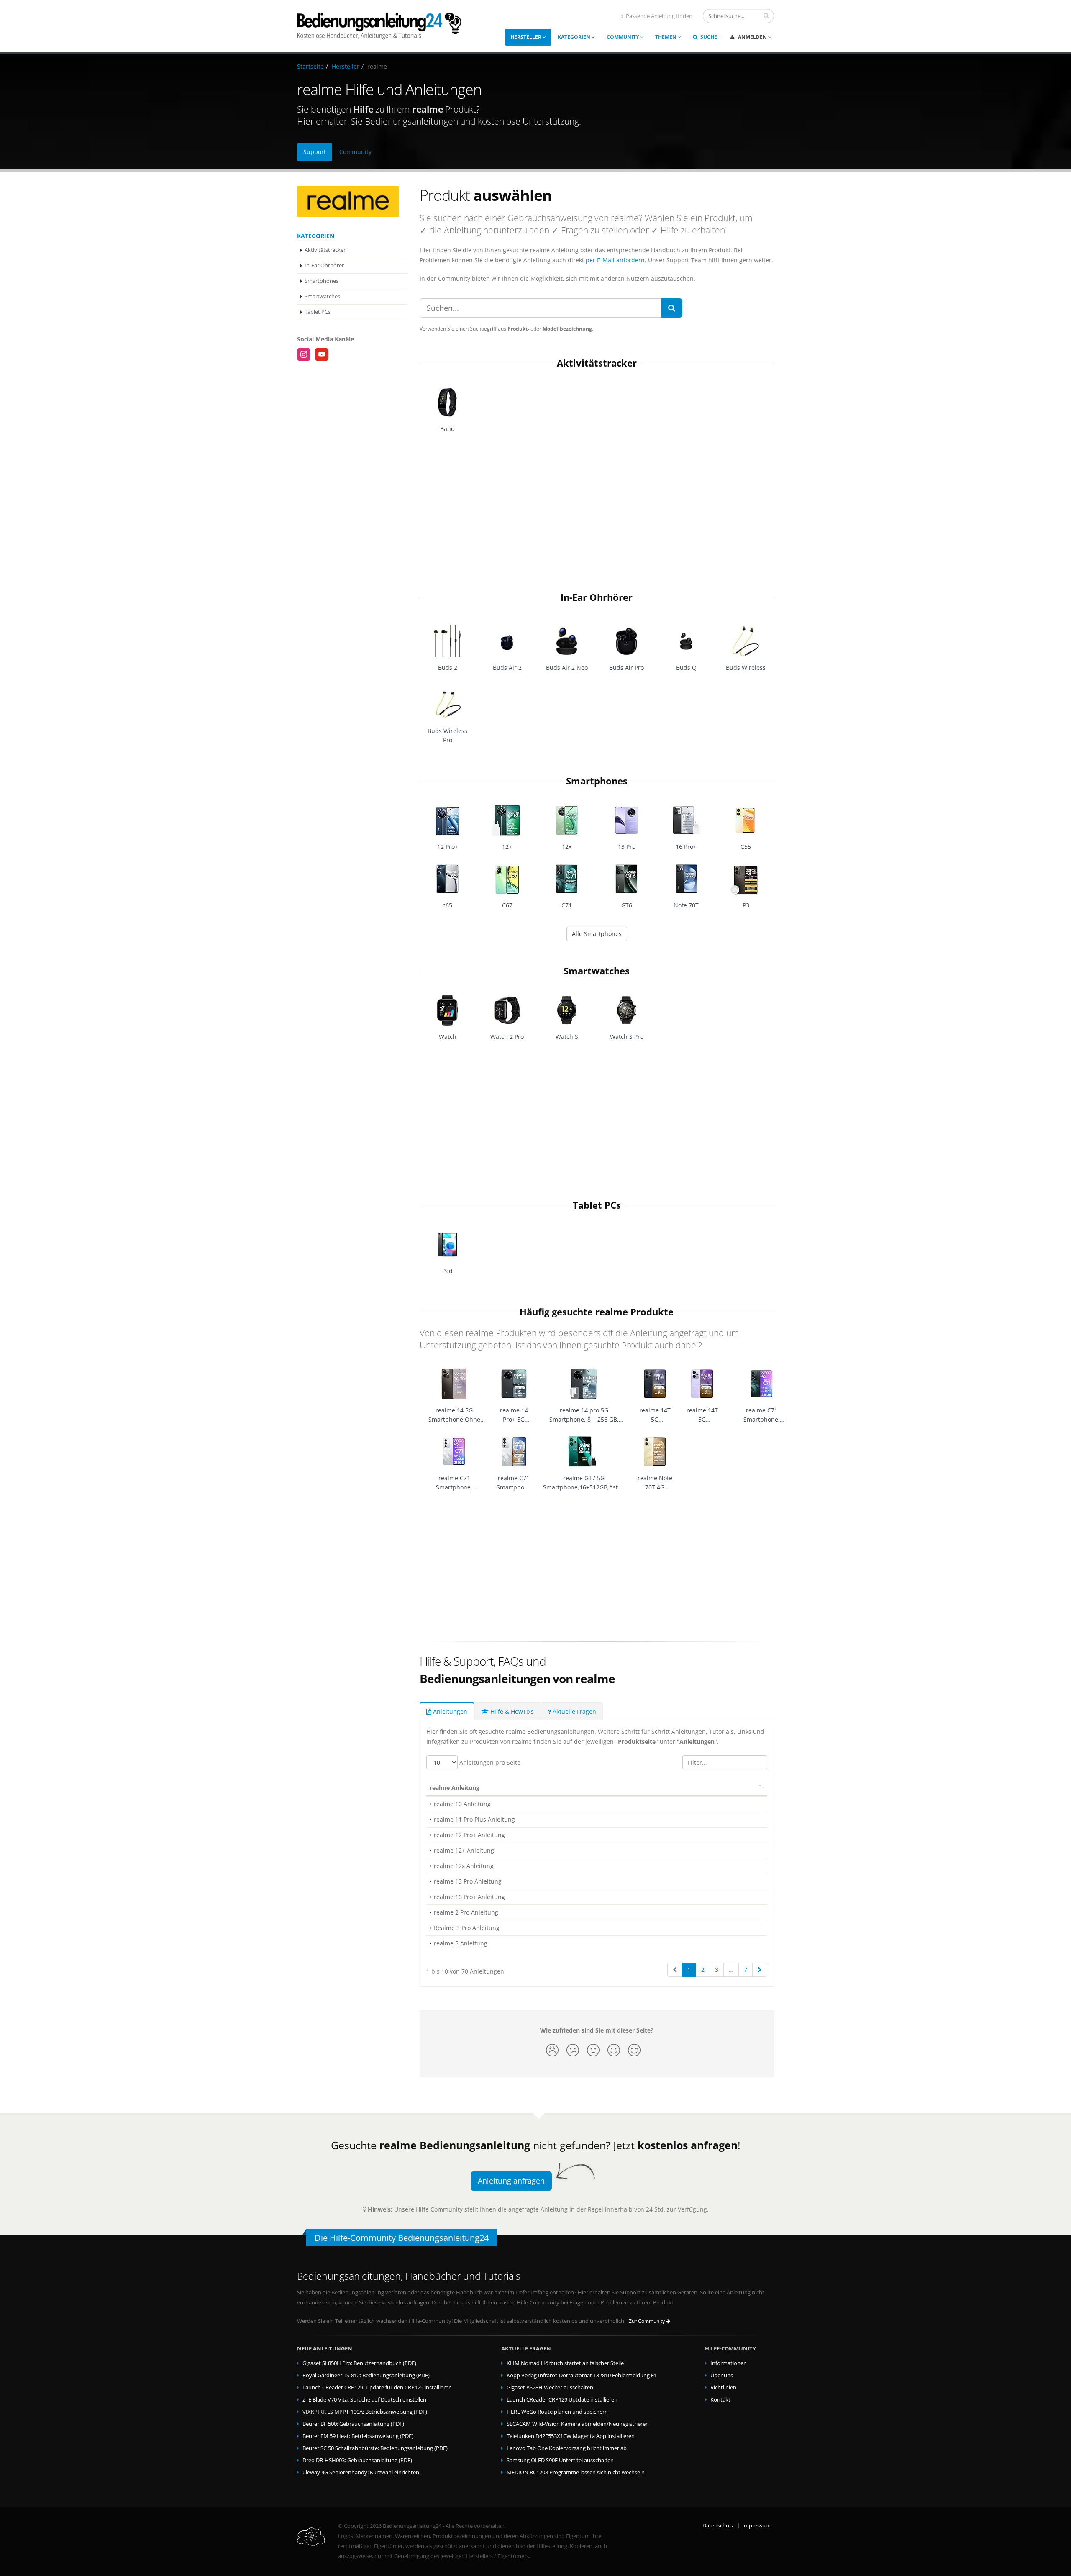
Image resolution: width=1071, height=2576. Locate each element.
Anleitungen (449, 1711)
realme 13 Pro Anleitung (468, 1881)
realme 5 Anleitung (461, 1943)
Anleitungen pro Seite (489, 1762)
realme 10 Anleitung (462, 1804)
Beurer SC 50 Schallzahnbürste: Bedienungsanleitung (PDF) (375, 2448)
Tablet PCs (318, 312)
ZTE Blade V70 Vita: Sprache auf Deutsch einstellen (364, 2400)
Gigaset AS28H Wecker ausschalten (550, 2388)
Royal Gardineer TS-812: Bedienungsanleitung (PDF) (366, 2375)
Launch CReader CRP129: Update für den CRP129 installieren (377, 2388)
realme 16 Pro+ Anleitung (469, 1897)
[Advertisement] (597, 509)
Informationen (729, 2363)
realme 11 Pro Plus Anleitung (474, 1819)
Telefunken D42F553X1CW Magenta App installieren (571, 2436)
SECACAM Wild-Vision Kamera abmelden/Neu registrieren (578, 2424)
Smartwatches (322, 296)
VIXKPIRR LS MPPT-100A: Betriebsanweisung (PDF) (365, 2412)
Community (623, 37)
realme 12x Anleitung (464, 1866)
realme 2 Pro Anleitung (466, 1912)
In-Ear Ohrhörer (324, 265)
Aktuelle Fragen (574, 1711)
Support (315, 152)
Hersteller (527, 37)
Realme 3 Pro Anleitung (467, 1928)
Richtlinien (723, 2388)
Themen (666, 37)
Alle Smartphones (597, 934)
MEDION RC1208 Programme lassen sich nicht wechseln (576, 2472)
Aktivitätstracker (325, 250)
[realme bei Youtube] (322, 354)
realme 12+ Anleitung (464, 1850)
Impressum (756, 2526)
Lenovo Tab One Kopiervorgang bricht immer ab (567, 2448)
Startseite (310, 66)
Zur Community (647, 2321)
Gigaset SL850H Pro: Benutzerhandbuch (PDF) (359, 2363)
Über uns (722, 2375)
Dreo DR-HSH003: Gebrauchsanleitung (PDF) (357, 2460)
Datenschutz (718, 2526)
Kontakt (720, 2400)
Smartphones (322, 281)
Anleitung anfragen (511, 2181)
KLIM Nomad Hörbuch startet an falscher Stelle (565, 2363)
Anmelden (752, 37)
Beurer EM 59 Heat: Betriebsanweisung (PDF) (358, 2436)
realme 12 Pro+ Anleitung (469, 1835)
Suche (708, 37)
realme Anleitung (455, 1788)
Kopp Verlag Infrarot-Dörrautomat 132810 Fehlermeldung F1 (582, 2375)
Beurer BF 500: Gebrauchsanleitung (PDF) (353, 2424)
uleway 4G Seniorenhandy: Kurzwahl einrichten (361, 2472)
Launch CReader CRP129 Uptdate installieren (562, 2400)
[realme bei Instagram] (304, 354)
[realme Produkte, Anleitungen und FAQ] (352, 201)
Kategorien (575, 37)
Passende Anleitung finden (659, 16)
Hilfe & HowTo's (511, 1711)
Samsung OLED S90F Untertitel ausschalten (560, 2460)
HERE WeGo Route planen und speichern (557, 2412)
